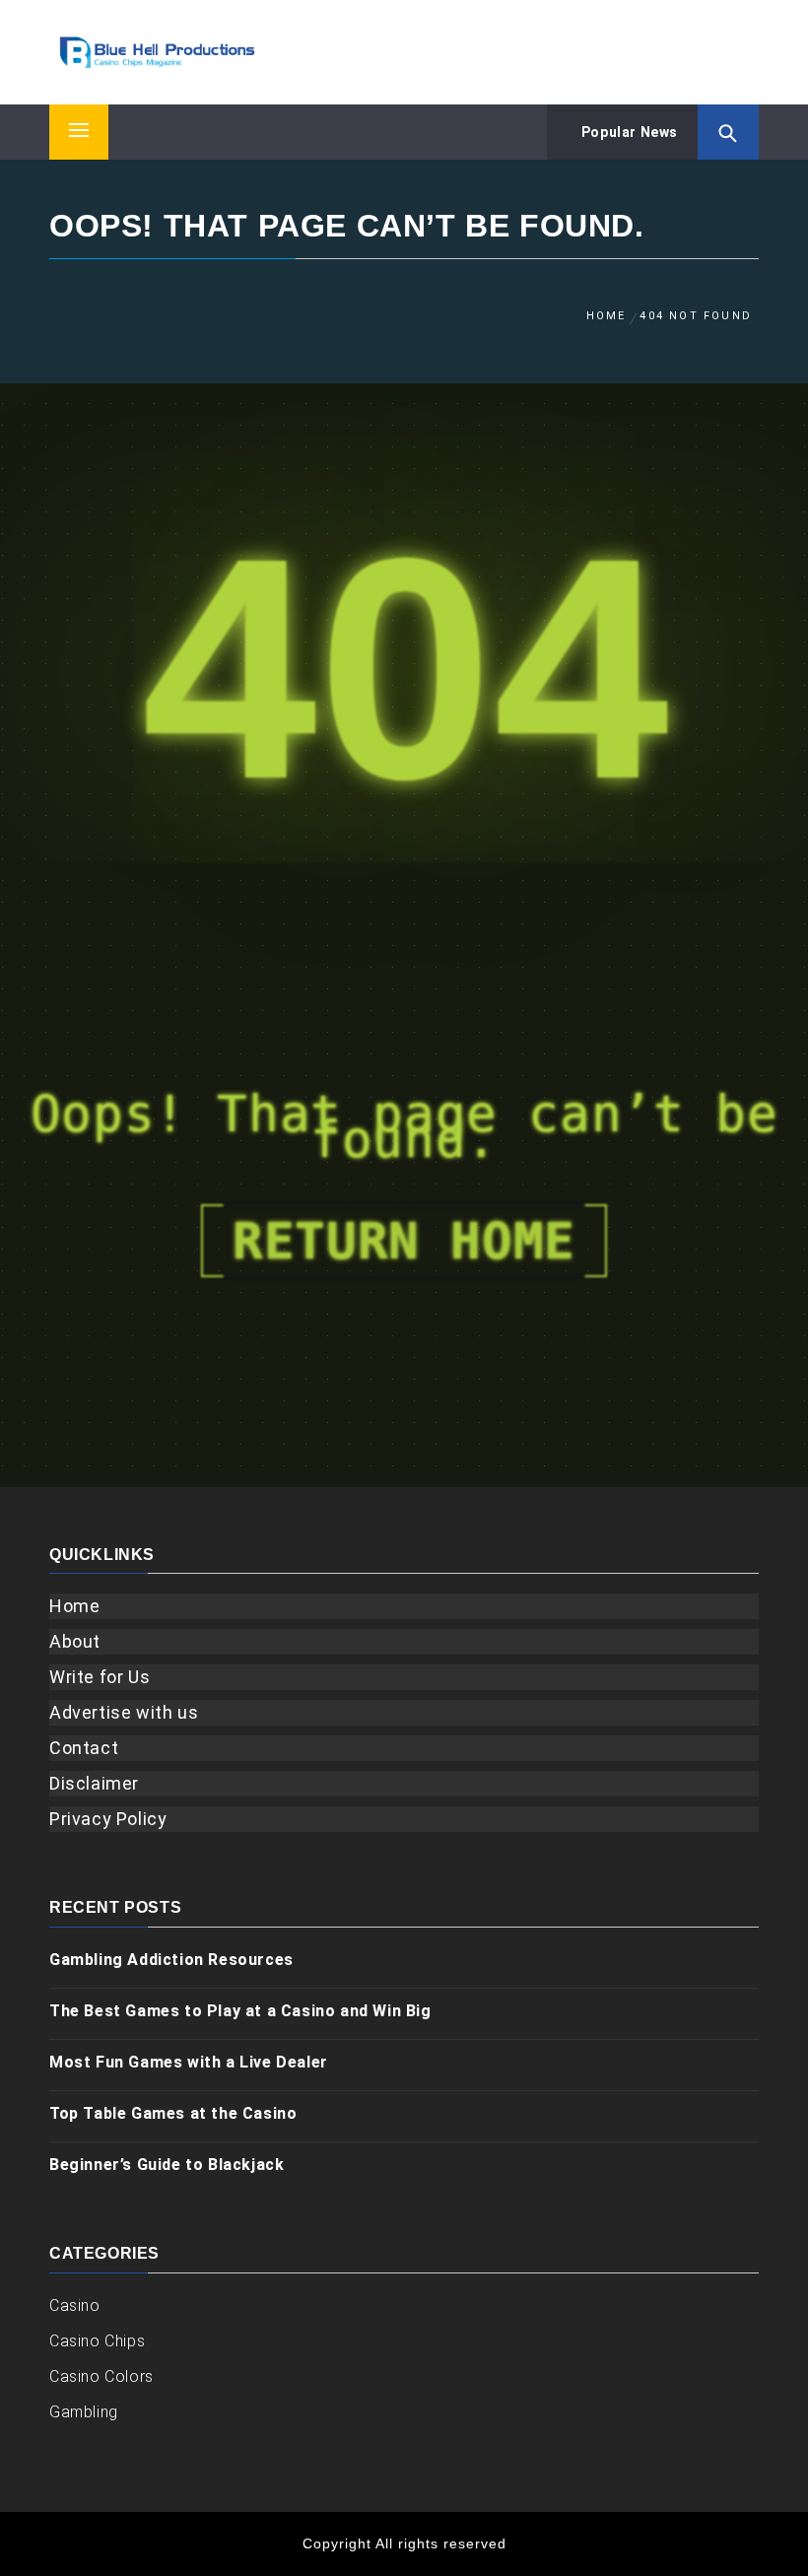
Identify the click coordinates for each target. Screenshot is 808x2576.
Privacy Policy (108, 1819)
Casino (75, 2305)
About (75, 1641)
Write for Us (100, 1677)
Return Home (404, 1241)
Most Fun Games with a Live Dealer (189, 2062)
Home (74, 1606)
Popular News (628, 132)
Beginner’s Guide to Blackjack (167, 2165)
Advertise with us (124, 1712)
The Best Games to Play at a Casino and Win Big (240, 2011)
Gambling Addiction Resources (171, 1960)
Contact (84, 1748)
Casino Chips (97, 2341)
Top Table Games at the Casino (173, 2113)
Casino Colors (101, 2376)
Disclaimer (94, 1783)
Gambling (84, 2412)
